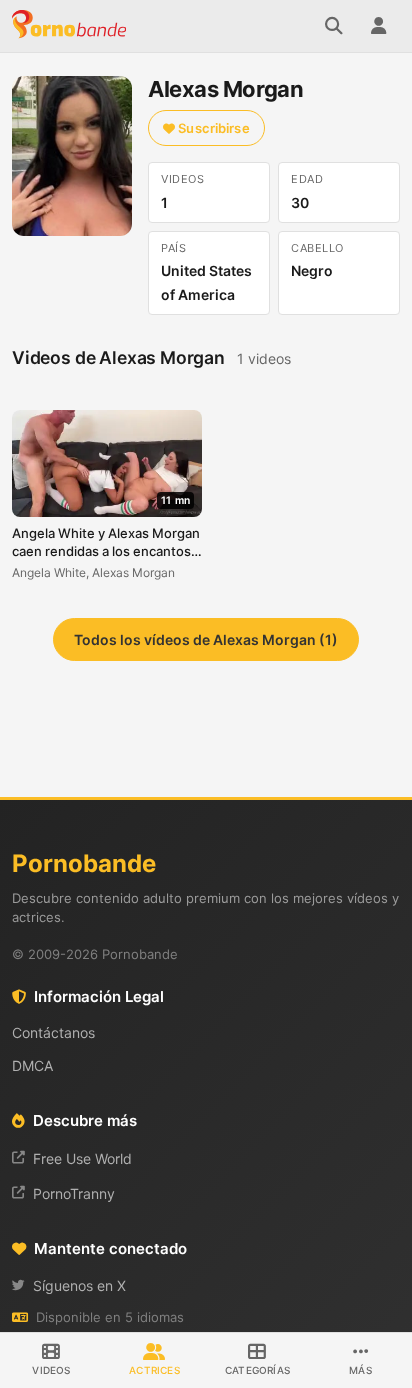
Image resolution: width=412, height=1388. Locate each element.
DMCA (32, 1065)
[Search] (334, 26)
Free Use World (82, 1158)
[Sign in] (378, 26)
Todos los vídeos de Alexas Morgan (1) (206, 639)
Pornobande (72, 26)
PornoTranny (74, 1193)
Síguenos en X (79, 1285)
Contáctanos (53, 1032)
